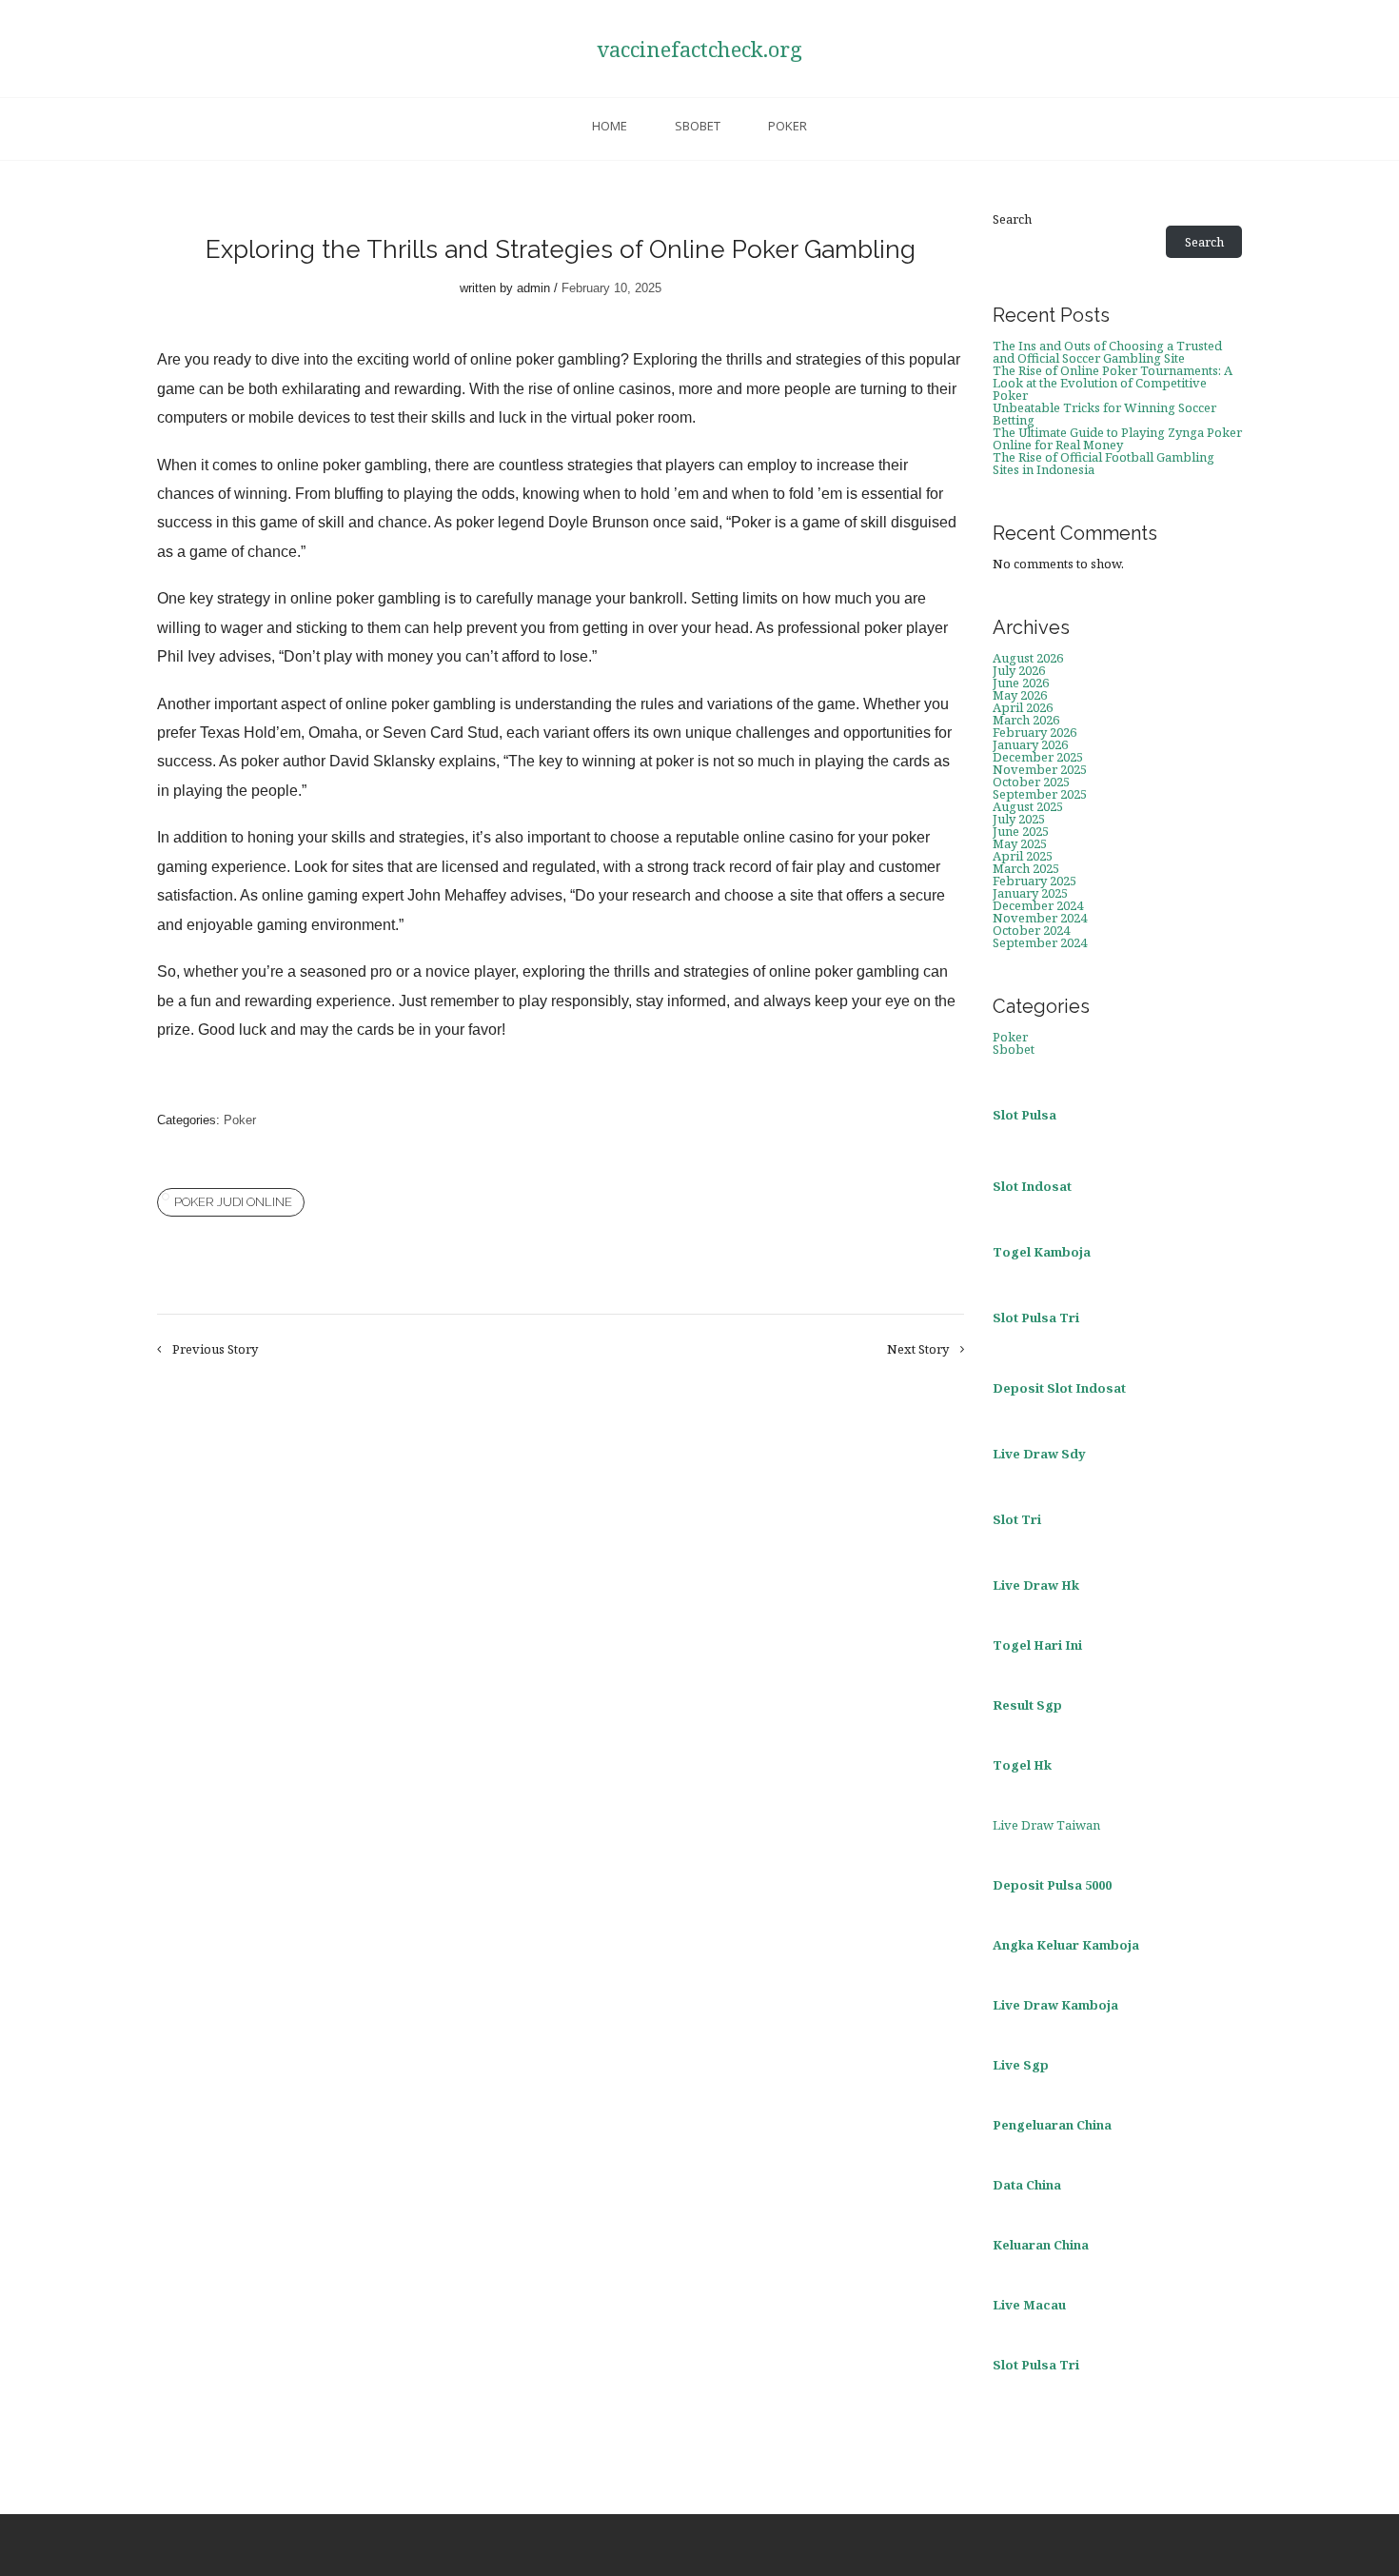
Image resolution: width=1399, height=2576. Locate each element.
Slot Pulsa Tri (1036, 1318)
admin (533, 288)
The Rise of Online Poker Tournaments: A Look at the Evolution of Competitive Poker (1113, 383)
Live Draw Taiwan (1046, 1825)
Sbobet (698, 126)
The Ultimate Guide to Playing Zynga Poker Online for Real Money (1117, 438)
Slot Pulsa (1025, 1115)
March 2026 (1026, 720)
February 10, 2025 (611, 288)
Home (610, 126)
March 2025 (1026, 868)
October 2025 (1031, 782)
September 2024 (1040, 942)
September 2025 (1040, 794)
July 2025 (1019, 819)
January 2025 (1030, 893)
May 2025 (1020, 843)
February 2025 (1034, 881)
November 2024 (1040, 918)
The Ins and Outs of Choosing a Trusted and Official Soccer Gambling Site (1107, 352)
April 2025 (1023, 856)
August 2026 (1028, 658)
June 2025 (1021, 831)
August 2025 (1028, 806)
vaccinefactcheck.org (699, 49)
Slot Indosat (1032, 1186)
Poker (788, 126)
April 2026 (1023, 707)
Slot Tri (1017, 1519)
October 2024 (1031, 930)
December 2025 (1038, 757)
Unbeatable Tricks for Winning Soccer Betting (1104, 414)
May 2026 (1020, 695)
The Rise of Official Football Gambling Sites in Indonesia (1103, 463)
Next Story (918, 1349)
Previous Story (215, 1349)
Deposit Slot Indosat (1059, 1388)
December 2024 (1038, 905)
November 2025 (1040, 769)
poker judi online (233, 1202)
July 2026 (1019, 670)
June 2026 (1021, 683)
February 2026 (1034, 732)
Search (1012, 219)
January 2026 (1030, 744)
